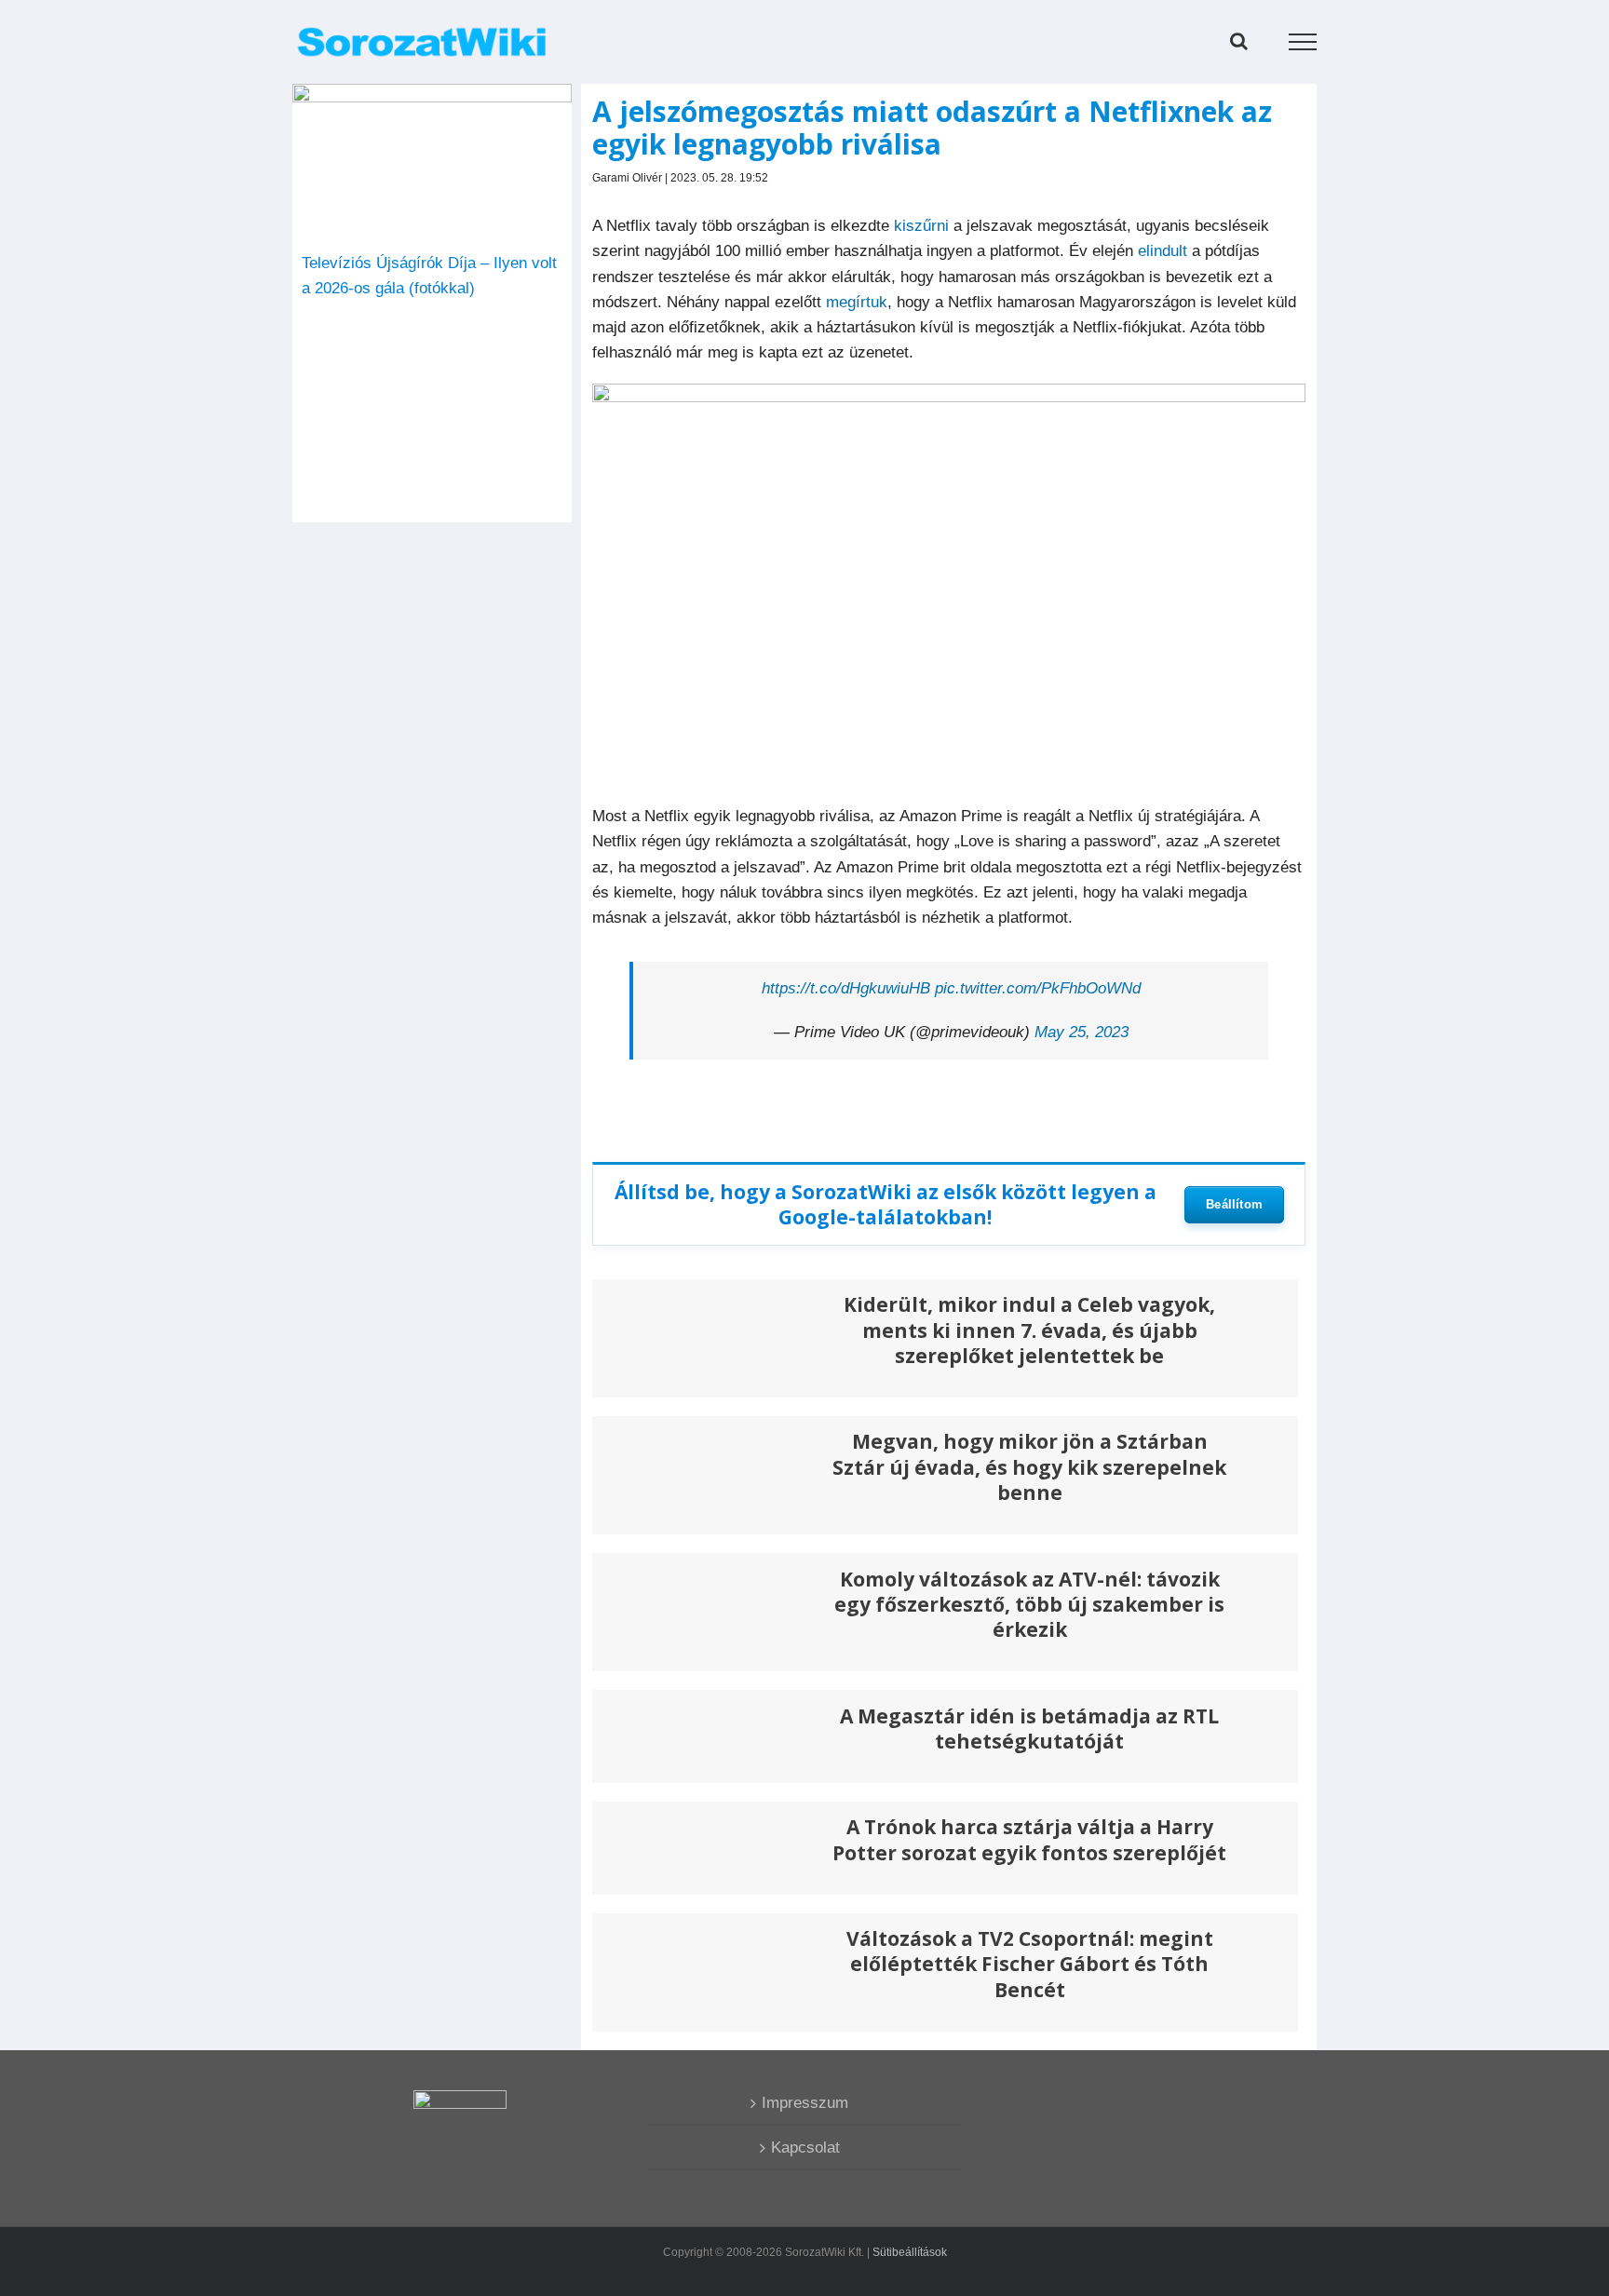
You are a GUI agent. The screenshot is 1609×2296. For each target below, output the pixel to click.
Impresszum (805, 2103)
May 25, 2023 (1082, 1032)
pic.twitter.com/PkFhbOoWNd (1038, 988)
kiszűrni (921, 226)
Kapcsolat (805, 2147)
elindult (1160, 251)
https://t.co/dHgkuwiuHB (846, 988)
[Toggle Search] (1239, 41)
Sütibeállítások (910, 2252)
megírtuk (857, 302)
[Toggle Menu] (1303, 42)
